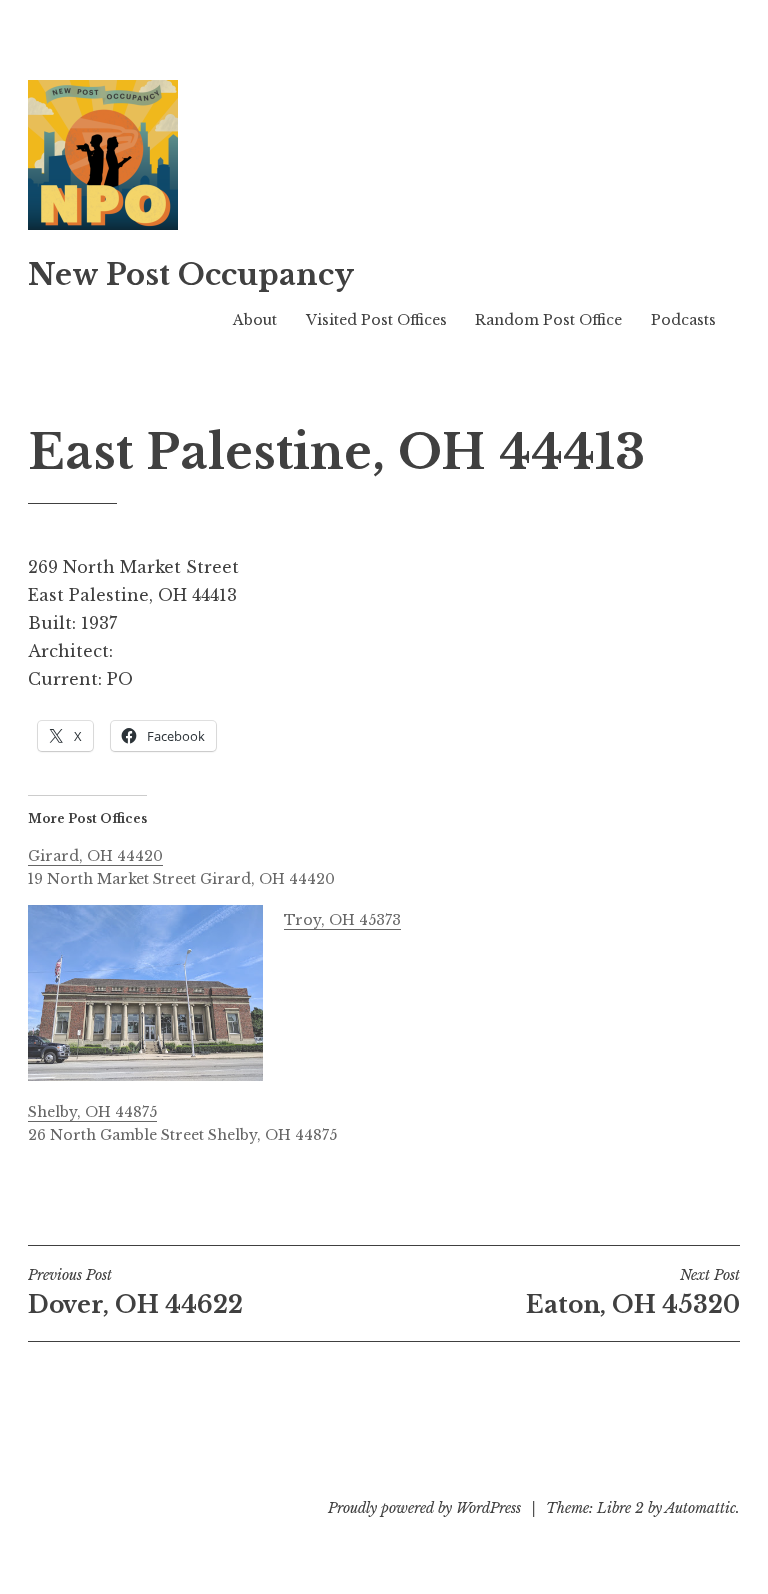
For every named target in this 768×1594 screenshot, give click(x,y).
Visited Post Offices (376, 320)
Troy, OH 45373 (342, 920)
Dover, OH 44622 (135, 1292)
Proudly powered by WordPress (424, 1508)
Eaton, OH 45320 (633, 1292)
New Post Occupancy (191, 275)
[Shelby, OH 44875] (394, 1121)
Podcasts (683, 320)
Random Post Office (548, 320)
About (255, 320)
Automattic (700, 1508)
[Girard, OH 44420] (394, 865)
